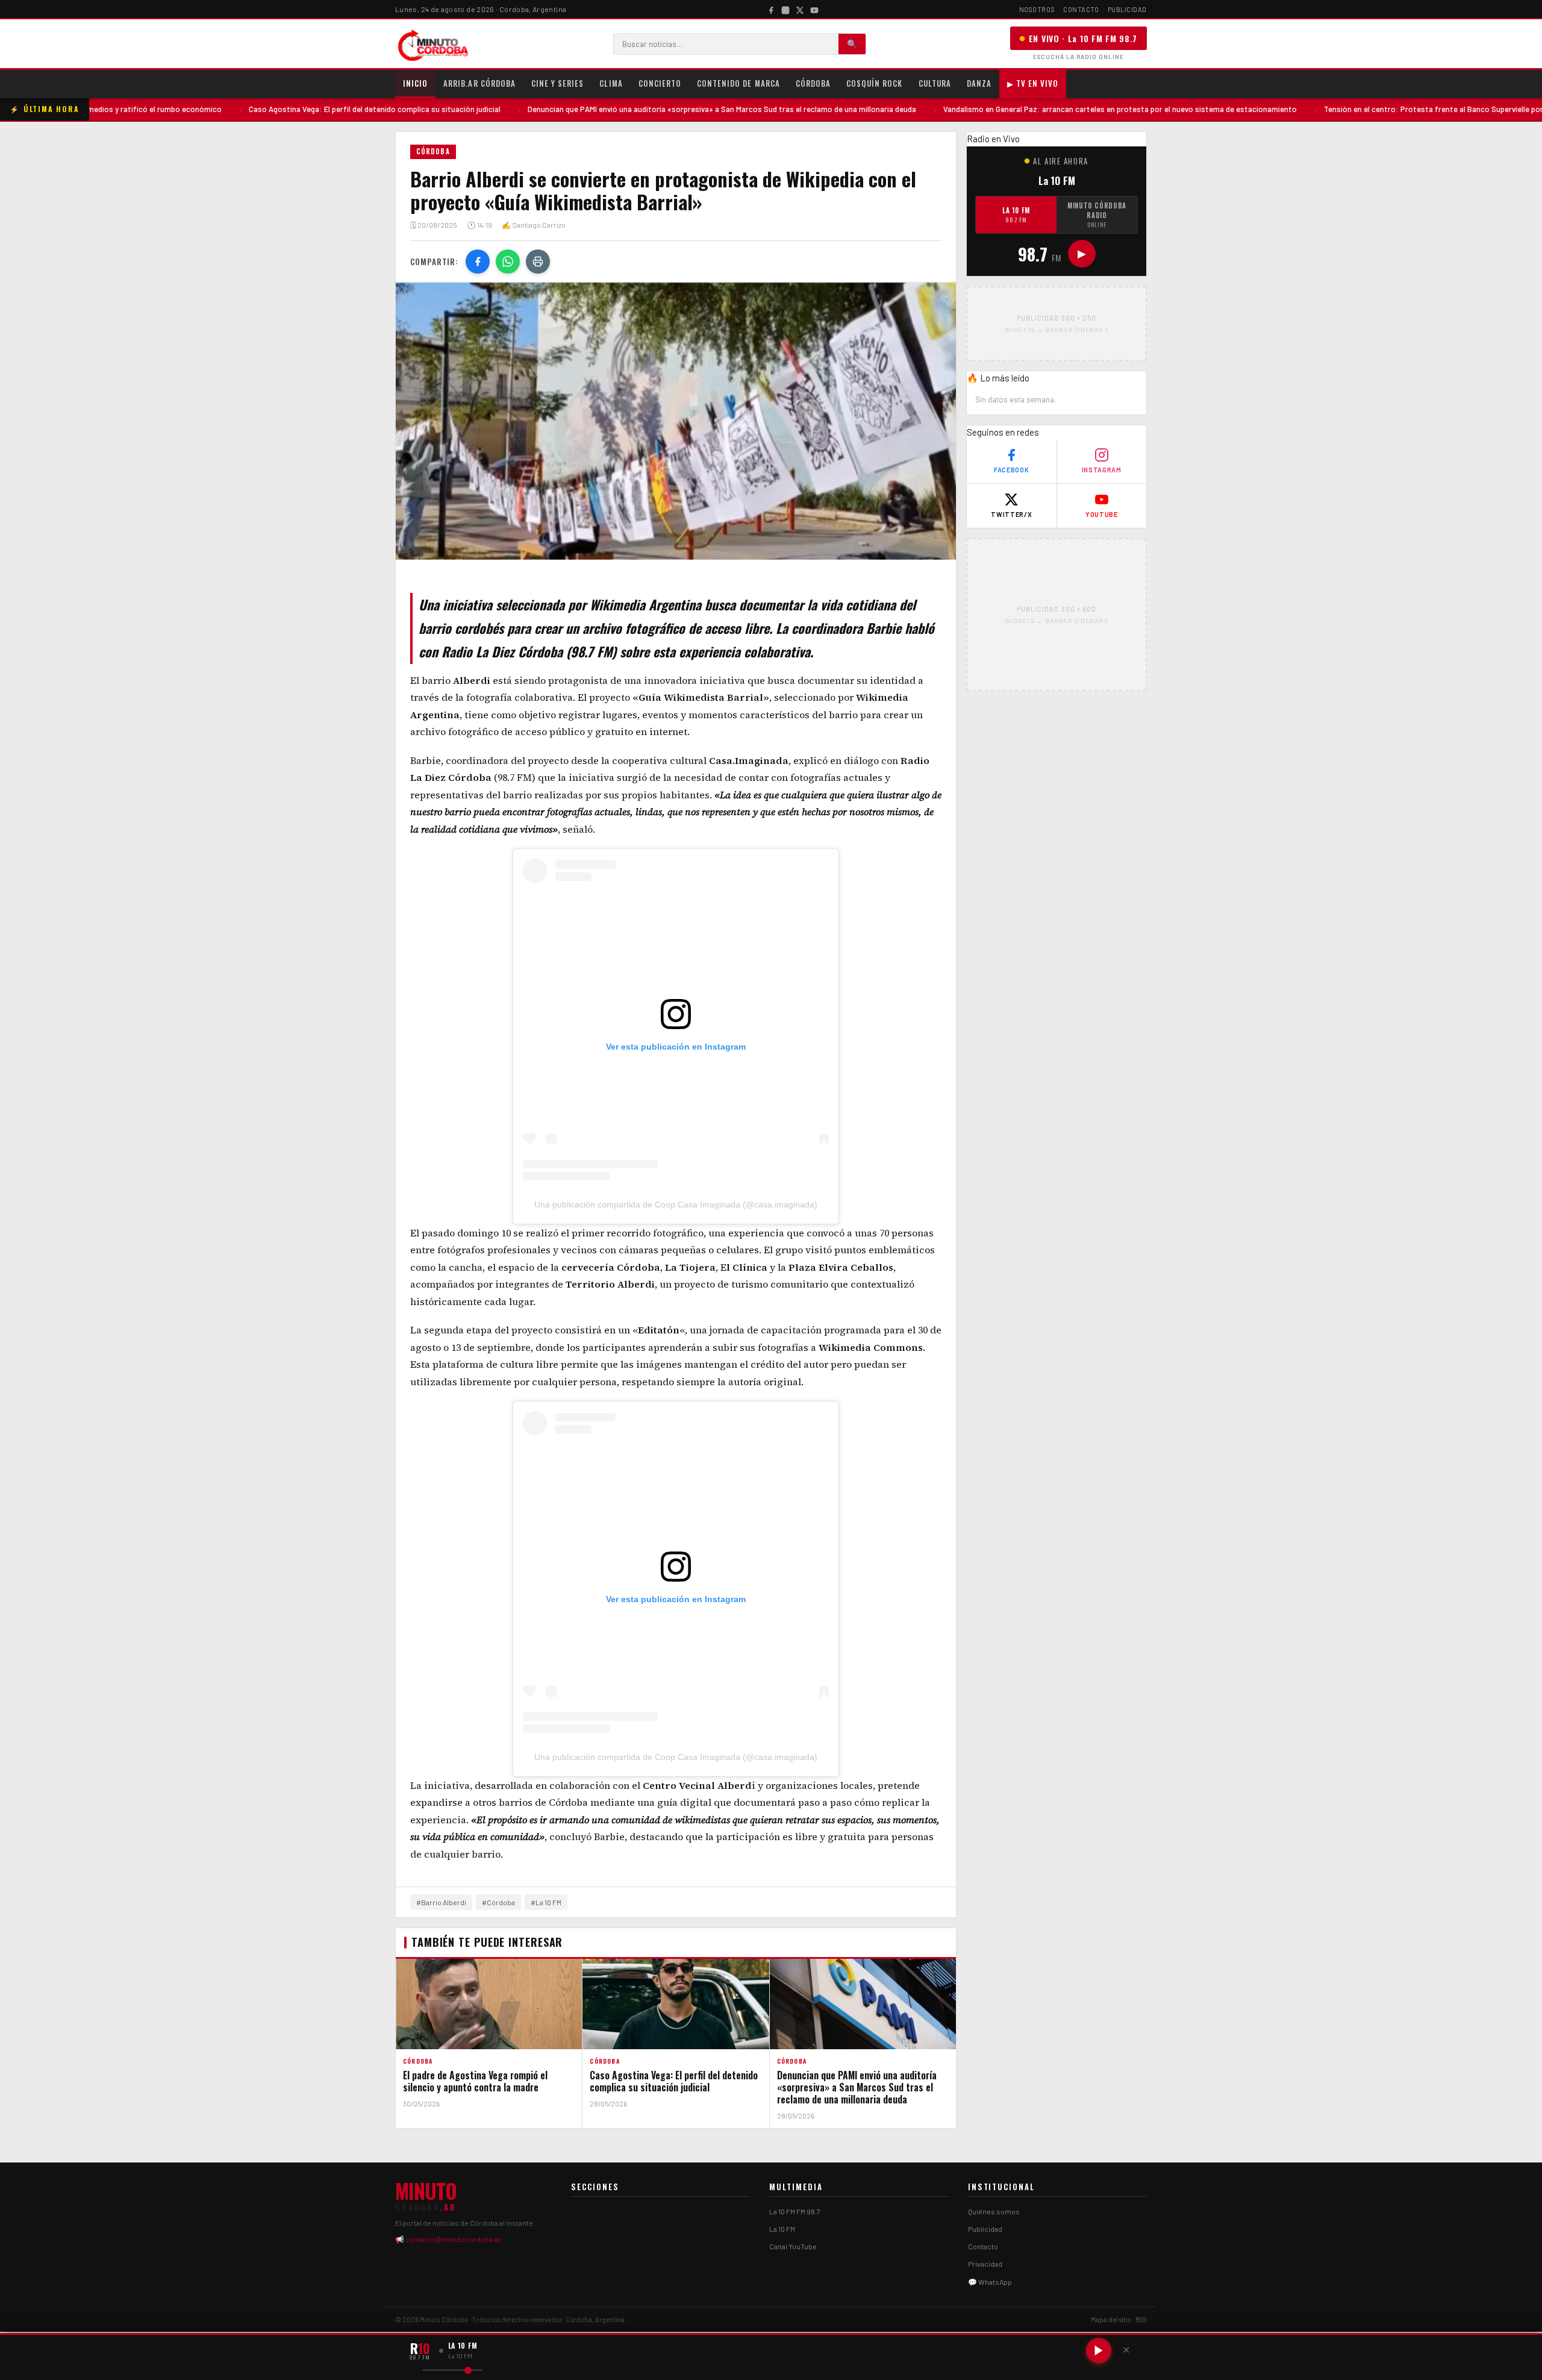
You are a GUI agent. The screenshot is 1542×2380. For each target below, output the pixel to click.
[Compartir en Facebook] (478, 261)
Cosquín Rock (874, 83)
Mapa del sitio (1111, 2319)
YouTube (1102, 514)
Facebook (1011, 470)
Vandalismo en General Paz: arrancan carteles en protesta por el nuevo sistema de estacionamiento (997, 109)
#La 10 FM (546, 1902)
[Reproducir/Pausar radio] (1099, 2350)
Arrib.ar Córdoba (479, 83)
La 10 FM (1016, 215)
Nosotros (1037, 9)
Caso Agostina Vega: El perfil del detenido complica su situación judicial (251, 109)
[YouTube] (814, 9)
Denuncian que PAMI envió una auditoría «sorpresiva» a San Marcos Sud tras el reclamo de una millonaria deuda (598, 109)
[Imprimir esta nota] (538, 261)
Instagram (1102, 470)
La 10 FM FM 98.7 (795, 2211)
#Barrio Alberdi (441, 1902)
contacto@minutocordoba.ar (453, 2239)
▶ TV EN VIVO (1033, 83)
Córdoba (813, 83)
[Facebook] (771, 9)
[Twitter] (800, 9)
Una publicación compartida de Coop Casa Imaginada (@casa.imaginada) (676, 1204)
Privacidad (985, 2264)
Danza (979, 83)
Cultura (935, 83)
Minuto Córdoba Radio (1097, 215)
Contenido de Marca (738, 83)
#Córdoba (498, 1902)
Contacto (1081, 9)
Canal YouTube (793, 2246)
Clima (611, 83)
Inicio (415, 83)
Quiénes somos (994, 2211)
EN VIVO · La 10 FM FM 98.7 (1083, 38)
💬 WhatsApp (990, 2282)
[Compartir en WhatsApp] (508, 261)
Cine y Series (558, 83)
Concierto (660, 83)
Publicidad (1128, 9)
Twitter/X (1011, 514)
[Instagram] (785, 9)
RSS (1141, 2319)
